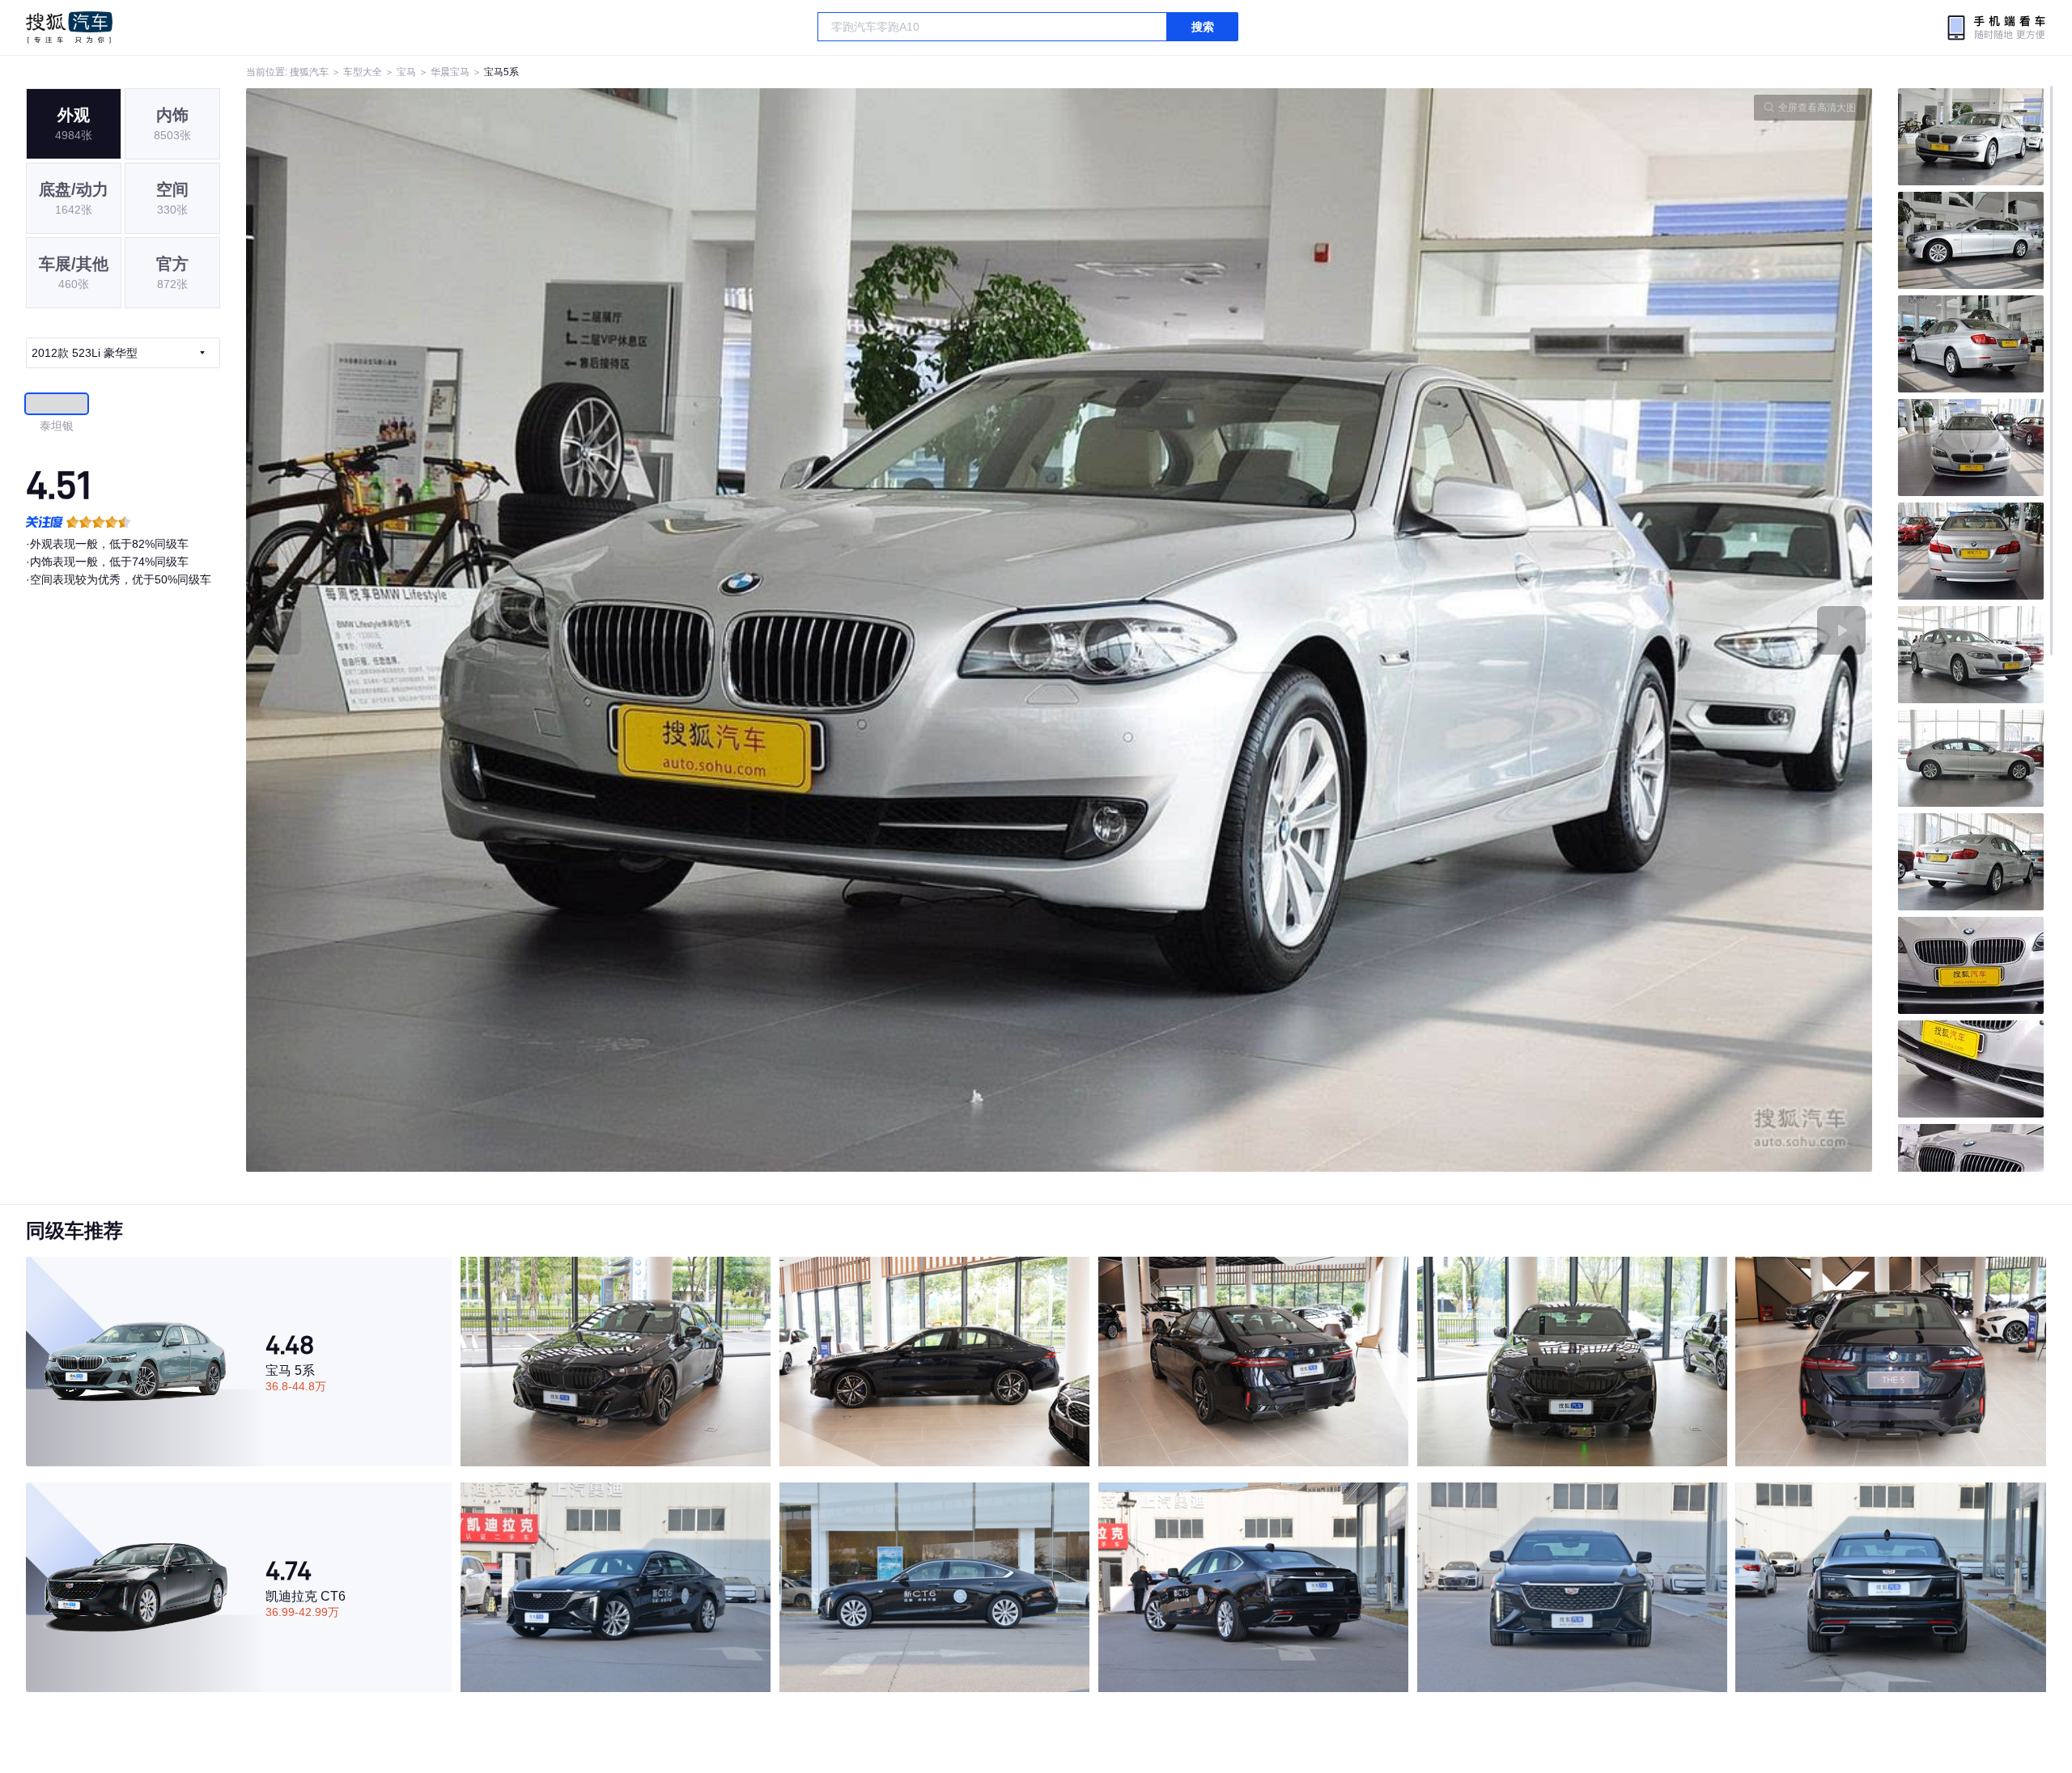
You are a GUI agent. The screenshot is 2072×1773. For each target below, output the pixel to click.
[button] (653, 630)
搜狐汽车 (69, 28)
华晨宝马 (450, 72)
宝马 (406, 72)
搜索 (1203, 27)
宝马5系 (501, 72)
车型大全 (363, 72)
